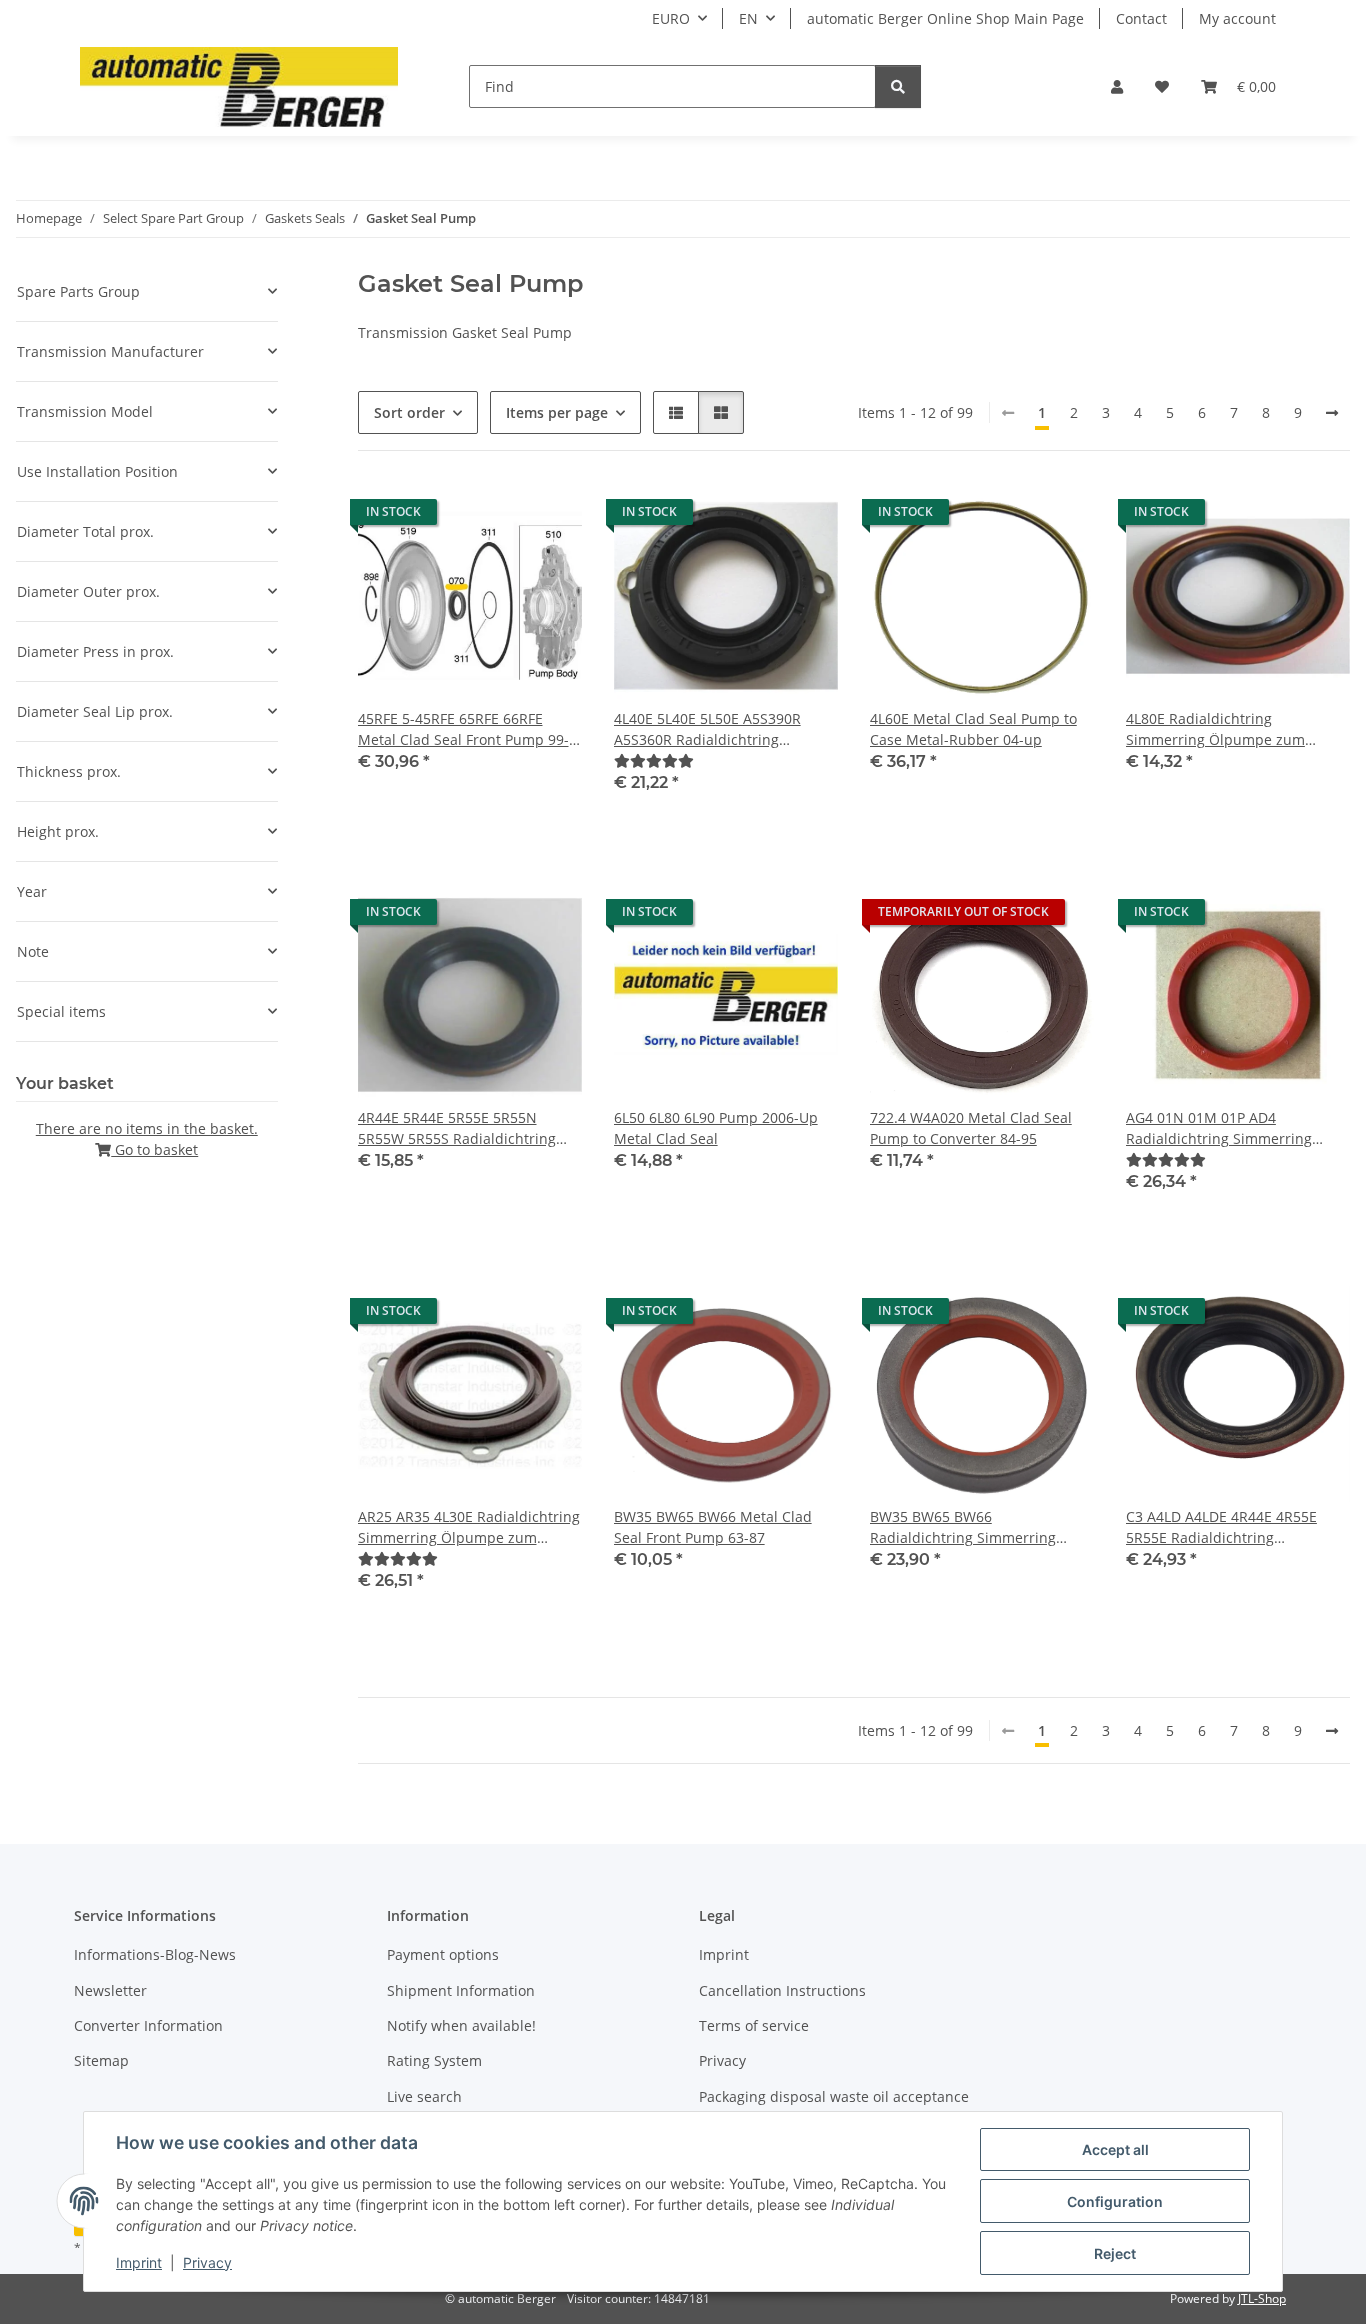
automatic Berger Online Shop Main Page (945, 18)
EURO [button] (671, 18)
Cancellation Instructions (782, 1990)
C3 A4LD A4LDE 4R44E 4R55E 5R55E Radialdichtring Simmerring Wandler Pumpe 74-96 (1234, 1527)
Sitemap (101, 2060)
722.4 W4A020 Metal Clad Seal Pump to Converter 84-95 (971, 1128)
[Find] (898, 86)
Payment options (443, 1954)
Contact (1141, 18)
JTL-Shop (1262, 2298)
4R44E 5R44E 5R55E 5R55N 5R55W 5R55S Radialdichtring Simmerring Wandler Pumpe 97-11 (466, 1128)
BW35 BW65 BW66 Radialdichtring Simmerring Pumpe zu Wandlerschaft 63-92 (975, 1527)
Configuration (1115, 2201)
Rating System (434, 2060)
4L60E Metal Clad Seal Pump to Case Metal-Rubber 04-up (973, 729)
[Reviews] (654, 760)
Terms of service (754, 2025)
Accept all (1115, 2149)
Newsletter (110, 1990)
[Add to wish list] (548, 517)
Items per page (557, 412)
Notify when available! (461, 2025)
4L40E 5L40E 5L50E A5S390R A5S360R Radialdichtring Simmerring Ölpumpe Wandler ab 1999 (717, 729)
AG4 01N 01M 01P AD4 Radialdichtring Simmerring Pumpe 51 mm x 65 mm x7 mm (1229, 1128)
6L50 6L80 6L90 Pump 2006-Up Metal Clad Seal (716, 1128)
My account (1237, 18)
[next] (1332, 413)
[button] (1117, 86)
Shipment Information (461, 1990)
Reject (1115, 2253)
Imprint (139, 2262)
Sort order (409, 412)
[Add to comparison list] (496, 517)
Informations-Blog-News (155, 1954)
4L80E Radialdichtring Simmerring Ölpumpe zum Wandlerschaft (1215, 729)
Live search (424, 2096)
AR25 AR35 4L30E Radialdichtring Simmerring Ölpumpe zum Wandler (469, 1527)
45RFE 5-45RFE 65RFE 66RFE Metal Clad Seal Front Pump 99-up (463, 729)
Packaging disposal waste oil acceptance (834, 2096)
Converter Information (148, 2025)
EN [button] (748, 18)
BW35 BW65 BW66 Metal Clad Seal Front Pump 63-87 (713, 1527)
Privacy (207, 2262)
